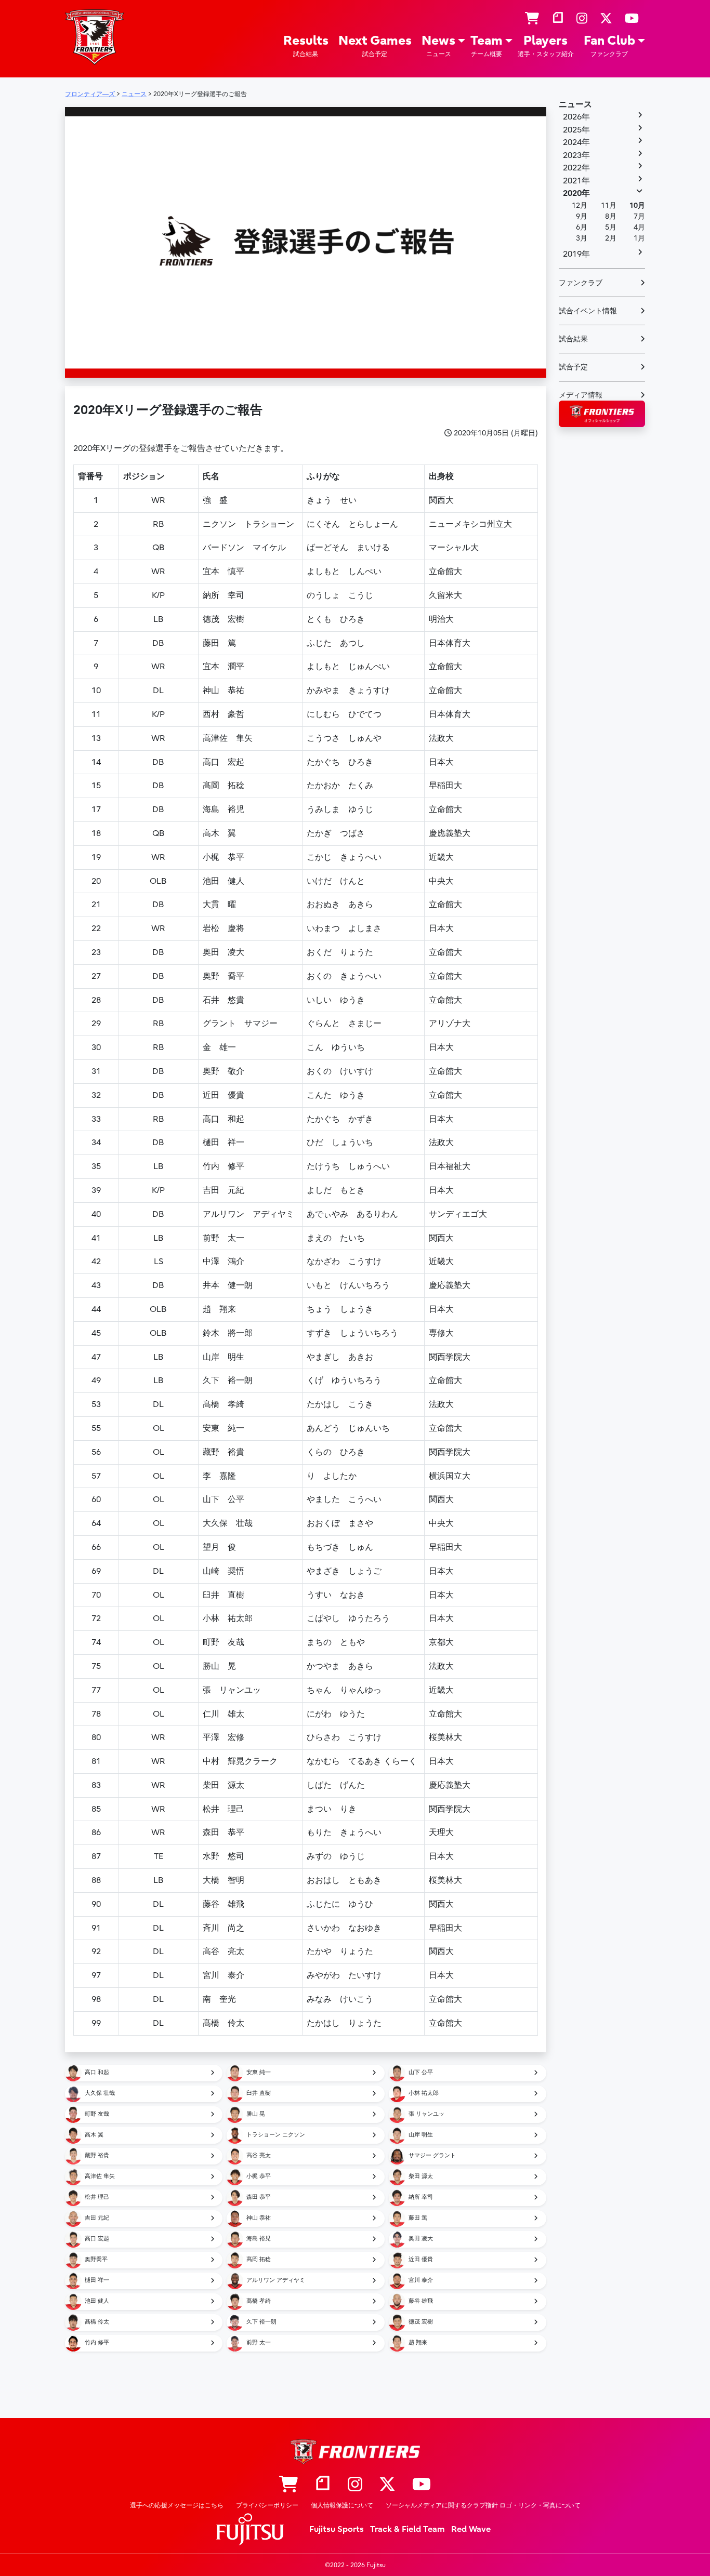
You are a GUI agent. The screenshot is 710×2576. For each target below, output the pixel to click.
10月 (637, 205)
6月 (582, 227)
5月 (611, 227)
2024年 (576, 142)
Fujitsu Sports (337, 2529)
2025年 (576, 130)
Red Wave (471, 2529)
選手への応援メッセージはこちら (177, 2505)
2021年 (576, 181)
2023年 (576, 155)
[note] (558, 19)
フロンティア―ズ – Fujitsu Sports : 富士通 (95, 37)
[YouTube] (632, 19)
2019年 (576, 254)
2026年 (576, 117)
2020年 (576, 193)
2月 (611, 238)
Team (487, 45)
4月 (639, 227)
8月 (611, 216)
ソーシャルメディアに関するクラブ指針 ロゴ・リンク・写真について (483, 2505)
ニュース (575, 104)
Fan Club (609, 45)
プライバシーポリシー (267, 2505)
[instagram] (582, 19)
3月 (582, 238)
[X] (606, 19)
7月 (639, 216)
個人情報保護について (342, 2505)
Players (546, 45)
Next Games (375, 45)
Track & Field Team (407, 2529)
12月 (580, 205)
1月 (639, 238)
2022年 (576, 168)
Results (306, 45)
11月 (609, 205)
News (438, 45)
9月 (582, 216)
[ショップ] (532, 19)
